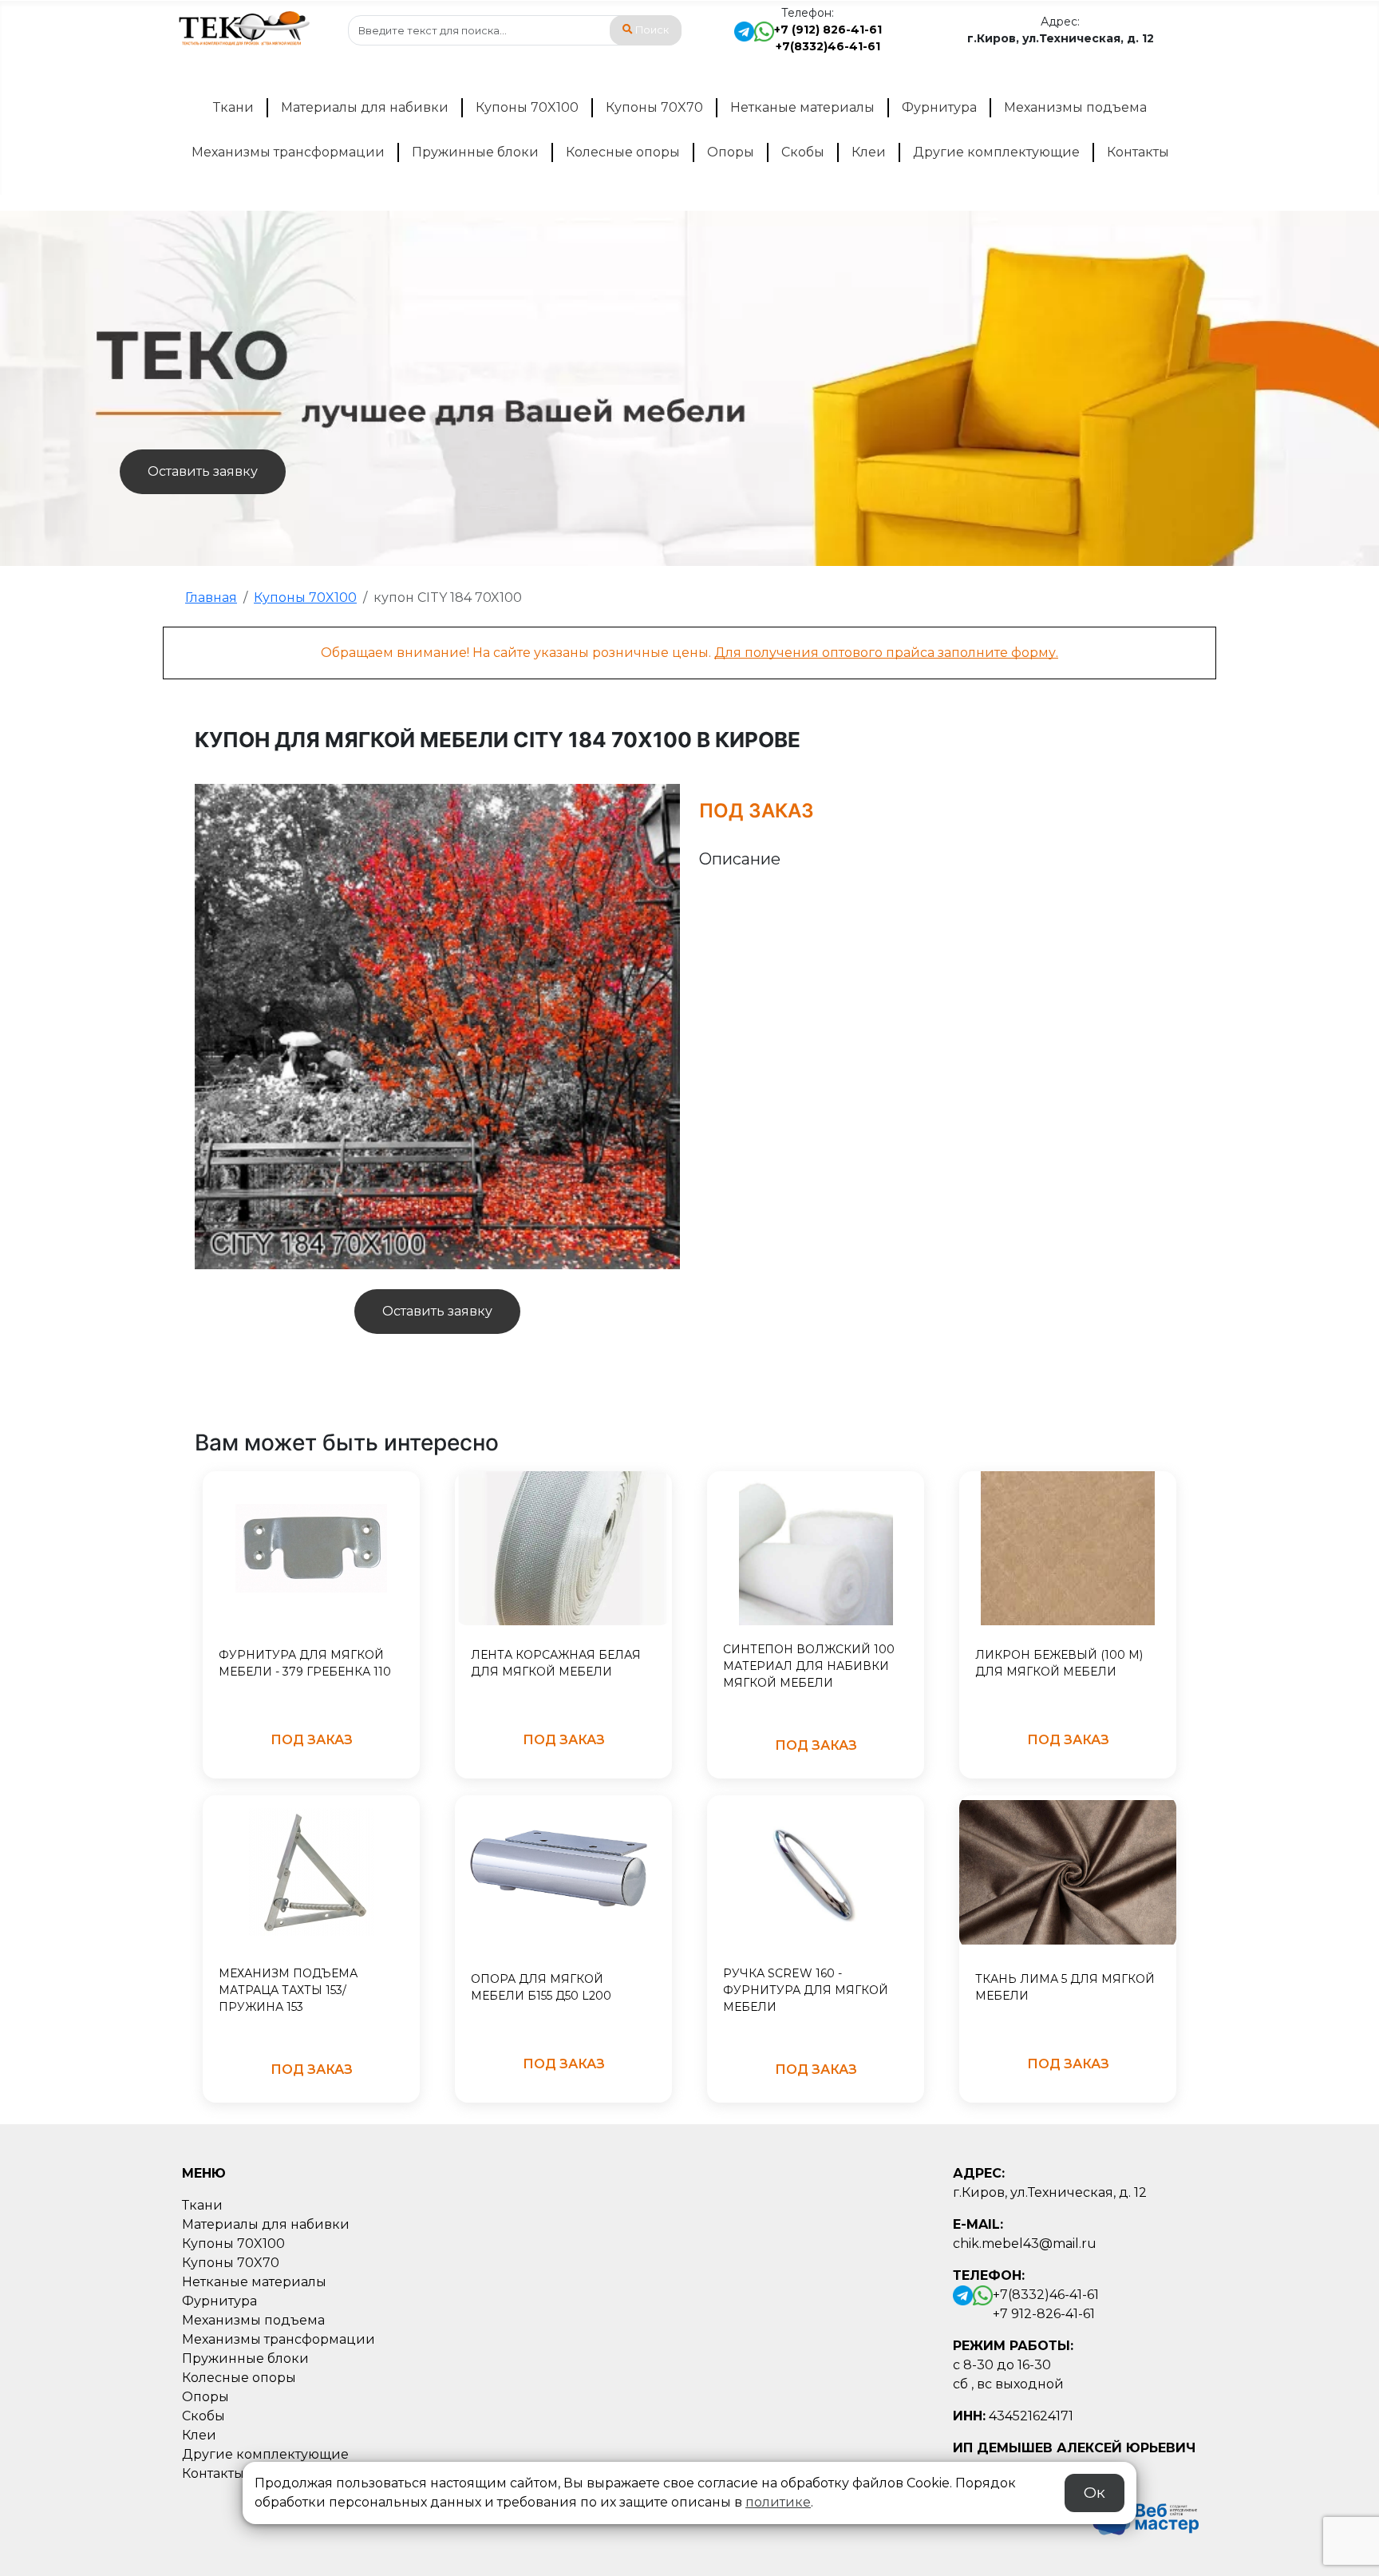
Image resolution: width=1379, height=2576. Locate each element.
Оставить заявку (203, 471)
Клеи (869, 152)
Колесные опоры (623, 152)
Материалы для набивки (365, 107)
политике (778, 2502)
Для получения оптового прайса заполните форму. (886, 653)
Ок (1095, 2493)
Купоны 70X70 (654, 107)
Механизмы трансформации (288, 152)
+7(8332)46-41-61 (828, 46)
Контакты (1138, 152)
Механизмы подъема (1075, 107)
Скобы (803, 152)
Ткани (233, 107)
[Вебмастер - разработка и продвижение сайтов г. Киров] (1141, 2516)
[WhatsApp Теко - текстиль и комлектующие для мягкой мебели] (764, 38)
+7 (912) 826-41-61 (828, 30)
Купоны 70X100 (527, 107)
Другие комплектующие (996, 152)
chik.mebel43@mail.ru (1025, 2244)
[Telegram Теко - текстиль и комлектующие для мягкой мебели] (744, 38)
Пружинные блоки (475, 152)
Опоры (731, 152)
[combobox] (515, 30)
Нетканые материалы (802, 107)
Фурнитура (939, 107)
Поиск (652, 30)
